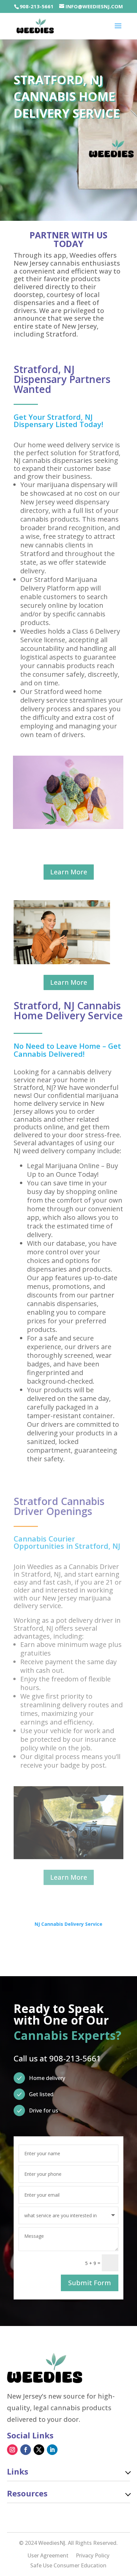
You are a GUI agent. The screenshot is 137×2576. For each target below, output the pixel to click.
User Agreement (48, 2556)
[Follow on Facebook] (26, 2450)
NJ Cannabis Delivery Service (68, 1924)
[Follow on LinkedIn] (52, 2450)
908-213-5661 (37, 6)
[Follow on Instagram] (12, 2450)
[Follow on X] (39, 2450)
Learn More (69, 872)
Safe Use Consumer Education (68, 2566)
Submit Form (90, 2283)
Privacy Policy (93, 2556)
